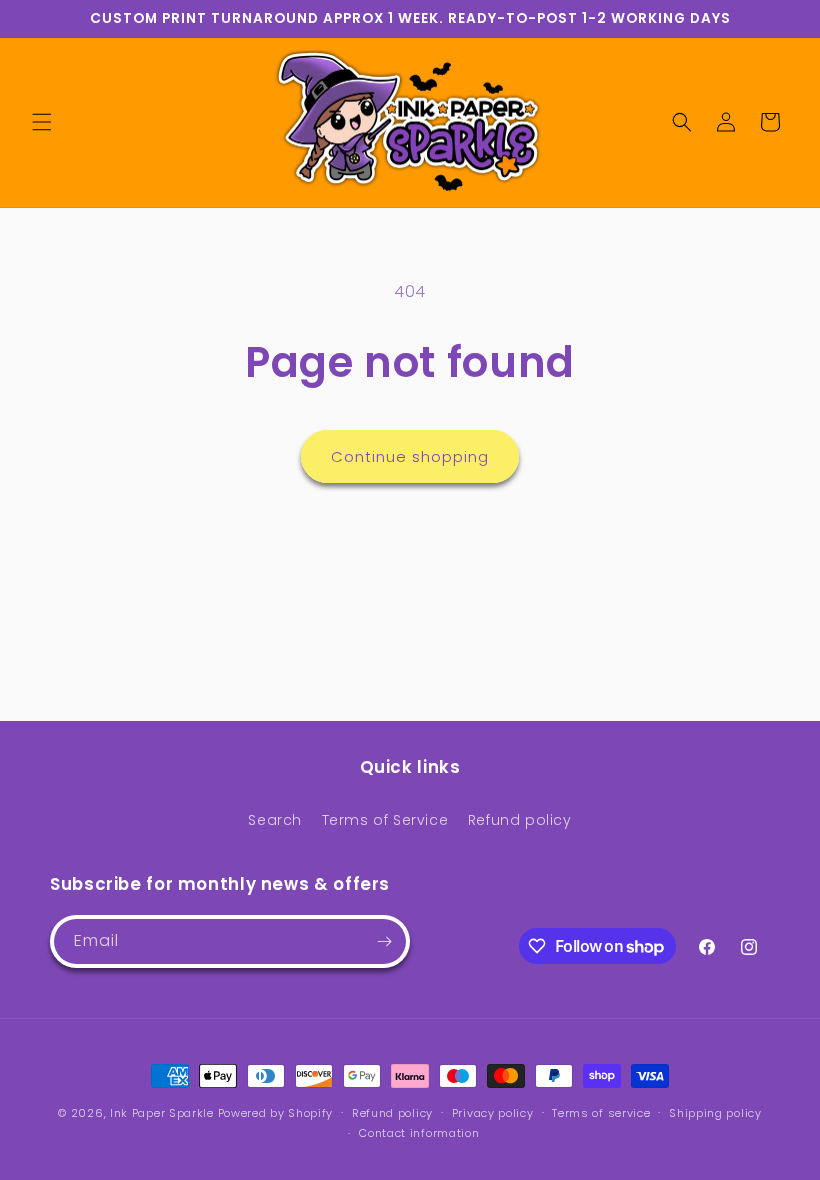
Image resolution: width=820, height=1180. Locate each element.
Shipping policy (715, 1113)
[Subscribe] (384, 941)
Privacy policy (493, 1113)
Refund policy (520, 820)
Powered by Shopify (276, 1113)
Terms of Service (385, 820)
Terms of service (601, 1113)
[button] (42, 122)
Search (275, 820)
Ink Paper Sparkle (162, 1113)
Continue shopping (410, 456)
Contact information (419, 1133)
